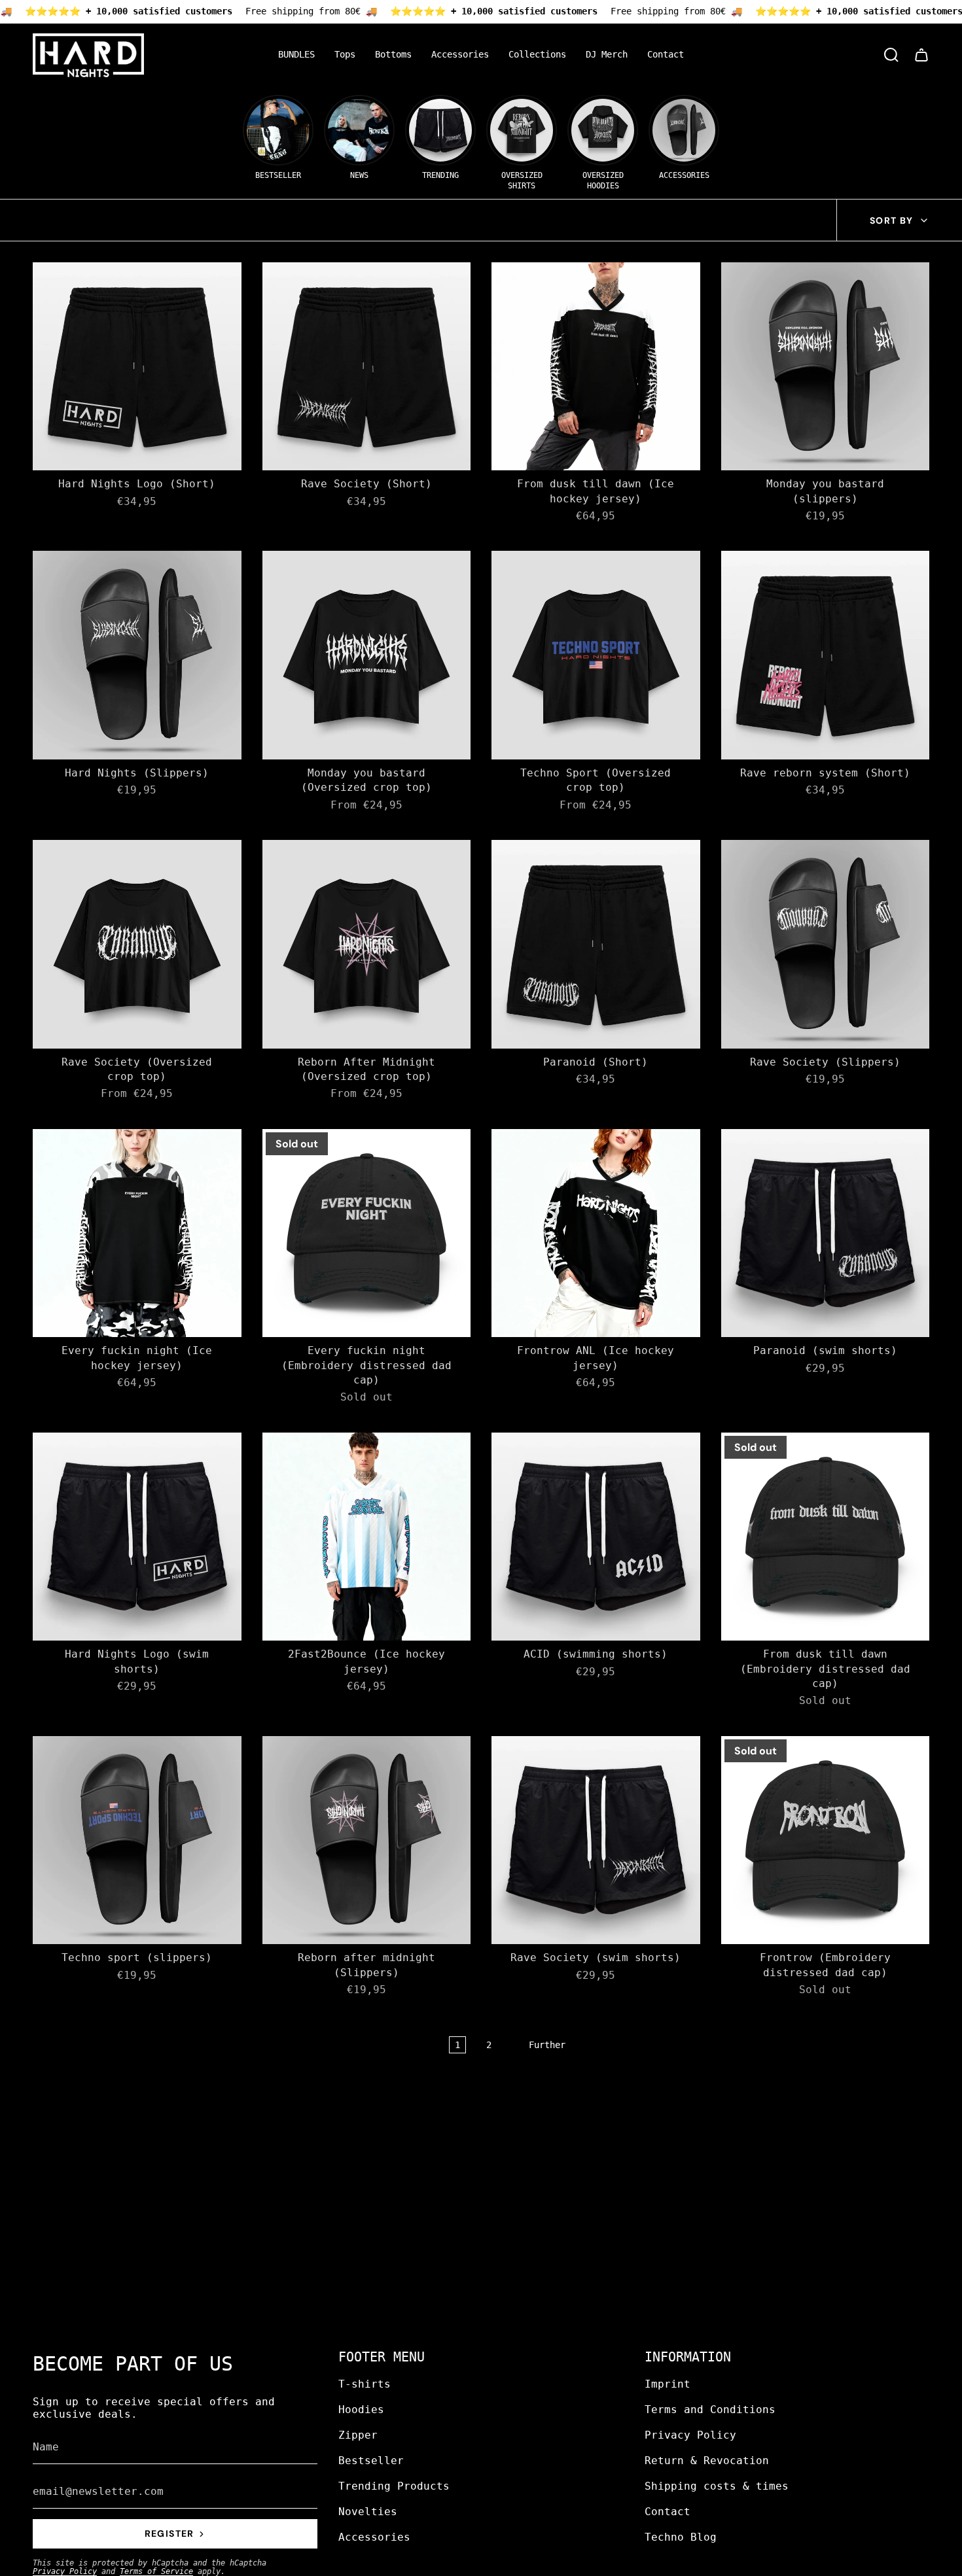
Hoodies (361, 2410)
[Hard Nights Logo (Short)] (137, 367)
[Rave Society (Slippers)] (826, 944)
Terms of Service (156, 2571)
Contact (668, 2512)
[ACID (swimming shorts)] (596, 1537)
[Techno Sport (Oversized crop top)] (596, 655)
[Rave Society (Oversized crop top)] (137, 944)
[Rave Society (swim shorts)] (596, 1840)
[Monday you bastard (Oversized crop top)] (367, 655)
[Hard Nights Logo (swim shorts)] (137, 1537)
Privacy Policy (65, 2571)
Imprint (668, 2384)
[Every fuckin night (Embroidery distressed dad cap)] (367, 1233)
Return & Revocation (707, 2461)
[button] (345, 55)
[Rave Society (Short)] (367, 367)
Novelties (368, 2512)
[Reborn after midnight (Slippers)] (367, 1840)
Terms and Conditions (710, 2410)
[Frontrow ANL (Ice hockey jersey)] (596, 1233)
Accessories (374, 2537)
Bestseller (371, 2461)
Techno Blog (681, 2537)
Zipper (358, 2435)
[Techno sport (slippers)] (137, 1840)
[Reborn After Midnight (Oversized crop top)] (367, 944)
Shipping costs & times (717, 2486)
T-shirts (365, 2384)
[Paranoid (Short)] (596, 944)
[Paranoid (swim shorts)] (826, 1233)
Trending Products (394, 2486)
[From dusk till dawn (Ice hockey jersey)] (596, 367)
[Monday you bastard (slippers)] (826, 367)
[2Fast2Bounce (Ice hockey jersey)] (367, 1537)
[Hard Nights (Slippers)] (137, 655)
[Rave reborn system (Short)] (826, 655)
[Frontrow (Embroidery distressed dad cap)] (826, 1840)
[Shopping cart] (921, 55)
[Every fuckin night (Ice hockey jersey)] (137, 1233)
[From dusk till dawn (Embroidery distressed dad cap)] (826, 1537)
